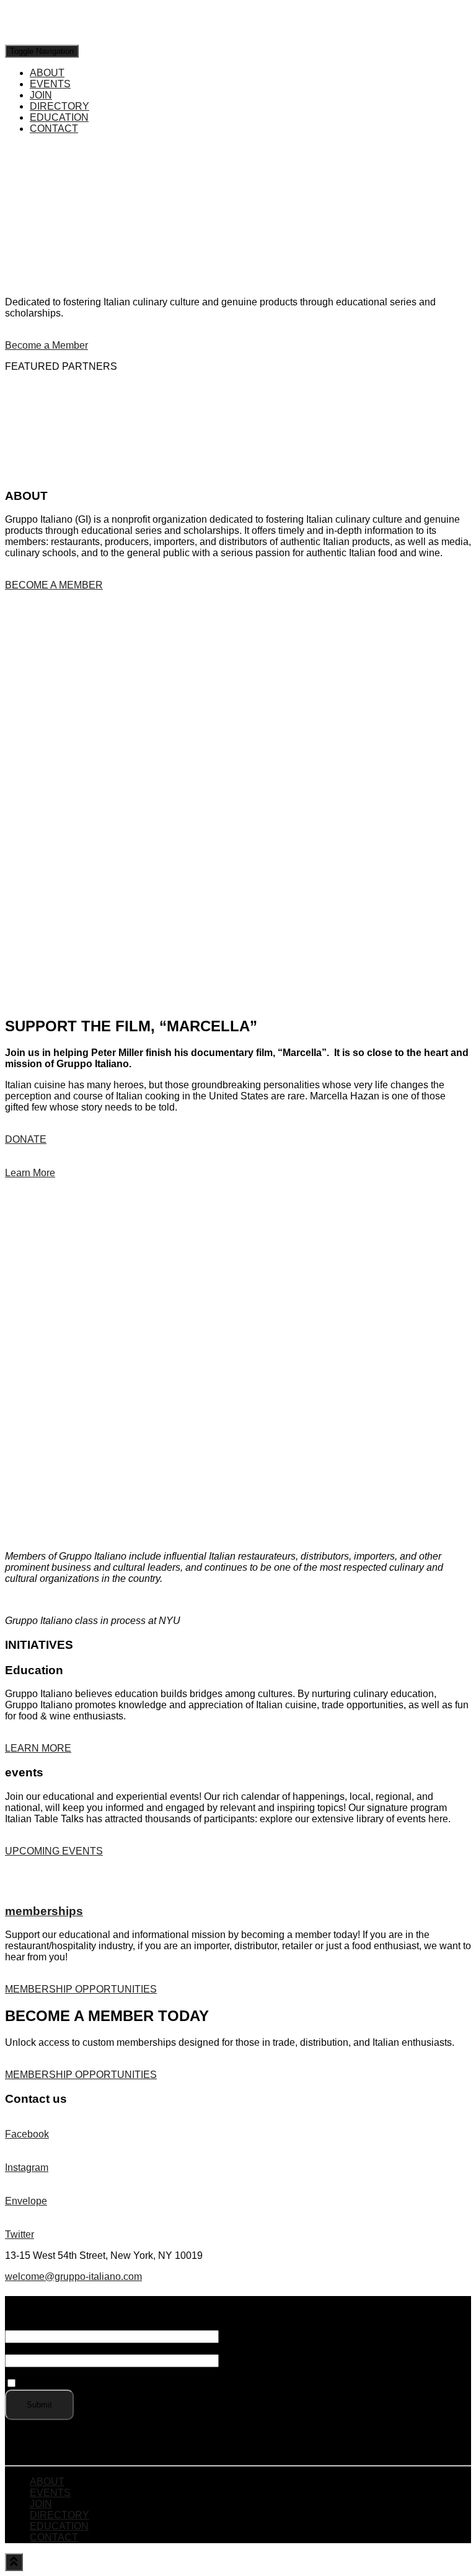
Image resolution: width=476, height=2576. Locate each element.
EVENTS (50, 84)
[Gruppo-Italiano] (84, 39)
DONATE (26, 1139)
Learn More (30, 1173)
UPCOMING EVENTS (54, 1851)
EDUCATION (59, 117)
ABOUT (47, 73)
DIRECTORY (59, 106)
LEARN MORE (38, 1748)
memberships (44, 1911)
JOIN (41, 95)
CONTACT (54, 129)
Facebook (27, 2134)
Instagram (27, 2168)
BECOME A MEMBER (54, 585)
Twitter (20, 2234)
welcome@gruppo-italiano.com (73, 2277)
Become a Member (46, 345)
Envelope (26, 2201)
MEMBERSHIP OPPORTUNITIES (81, 1989)
